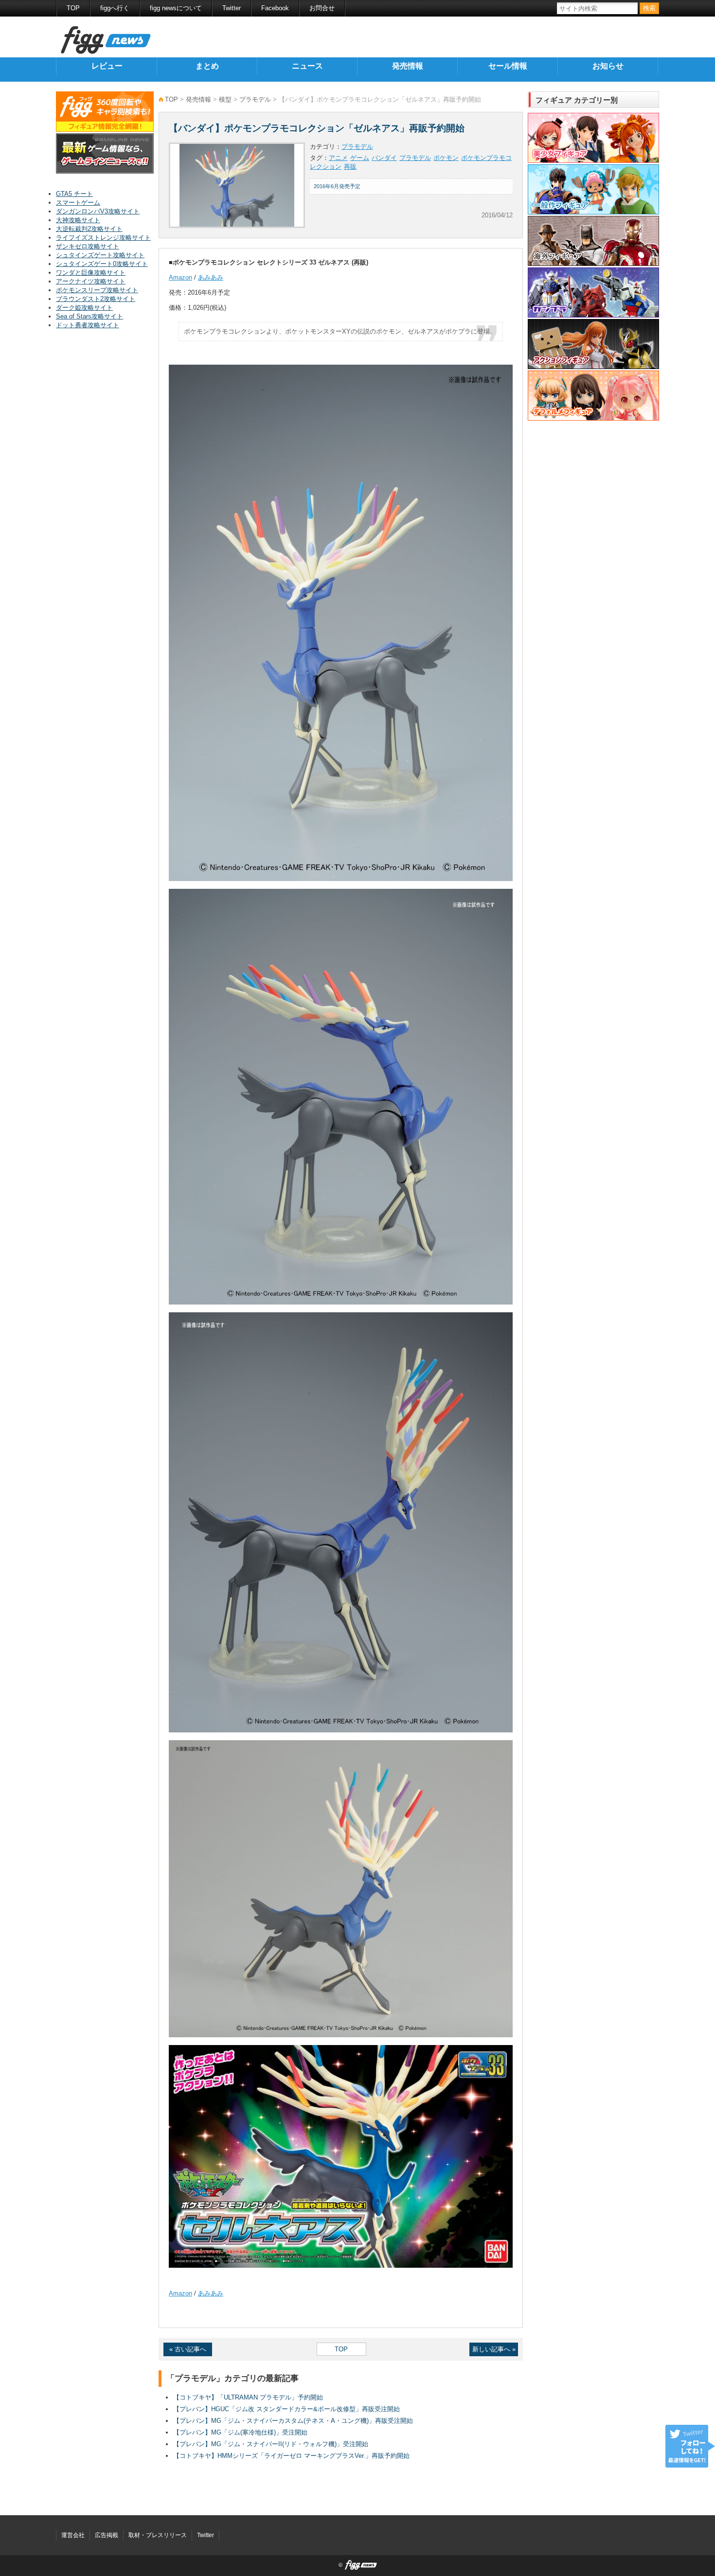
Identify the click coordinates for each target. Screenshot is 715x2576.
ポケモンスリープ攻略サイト (97, 290)
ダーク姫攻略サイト (84, 308)
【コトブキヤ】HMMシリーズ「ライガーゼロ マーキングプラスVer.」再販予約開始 (291, 2456)
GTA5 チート (74, 194)
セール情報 (508, 66)
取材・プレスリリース (158, 2535)
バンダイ (384, 158)
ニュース (307, 66)
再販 (350, 167)
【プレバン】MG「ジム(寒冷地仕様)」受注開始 (240, 2432)
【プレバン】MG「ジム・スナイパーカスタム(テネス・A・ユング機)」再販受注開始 (293, 2421)
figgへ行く (115, 8)
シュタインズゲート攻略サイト (100, 255)
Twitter (232, 8)
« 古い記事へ (188, 2349)
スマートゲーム (78, 203)
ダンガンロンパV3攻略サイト (98, 211)
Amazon (180, 277)
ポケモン (446, 158)
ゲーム (360, 158)
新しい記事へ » (494, 2349)
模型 (225, 99)
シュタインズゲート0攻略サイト (102, 264)
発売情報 (408, 66)
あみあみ (211, 277)
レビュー (107, 66)
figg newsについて (176, 8)
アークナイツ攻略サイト (91, 281)
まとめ (207, 66)
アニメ (338, 158)
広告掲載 (107, 2535)
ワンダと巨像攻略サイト (91, 273)
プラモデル (255, 99)
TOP (73, 8)
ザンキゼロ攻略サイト (88, 246)
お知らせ (608, 66)
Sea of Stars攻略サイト (89, 316)
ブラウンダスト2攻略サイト (96, 299)
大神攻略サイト (78, 220)
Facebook (275, 8)
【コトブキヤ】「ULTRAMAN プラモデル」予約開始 (248, 2397)
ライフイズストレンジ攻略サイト (103, 238)
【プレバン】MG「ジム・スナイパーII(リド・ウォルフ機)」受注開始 (271, 2444)
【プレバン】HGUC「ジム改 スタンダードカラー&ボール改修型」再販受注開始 (286, 2409)
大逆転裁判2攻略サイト (89, 229)
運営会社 (73, 2535)
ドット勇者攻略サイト (88, 325)
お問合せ (322, 8)
